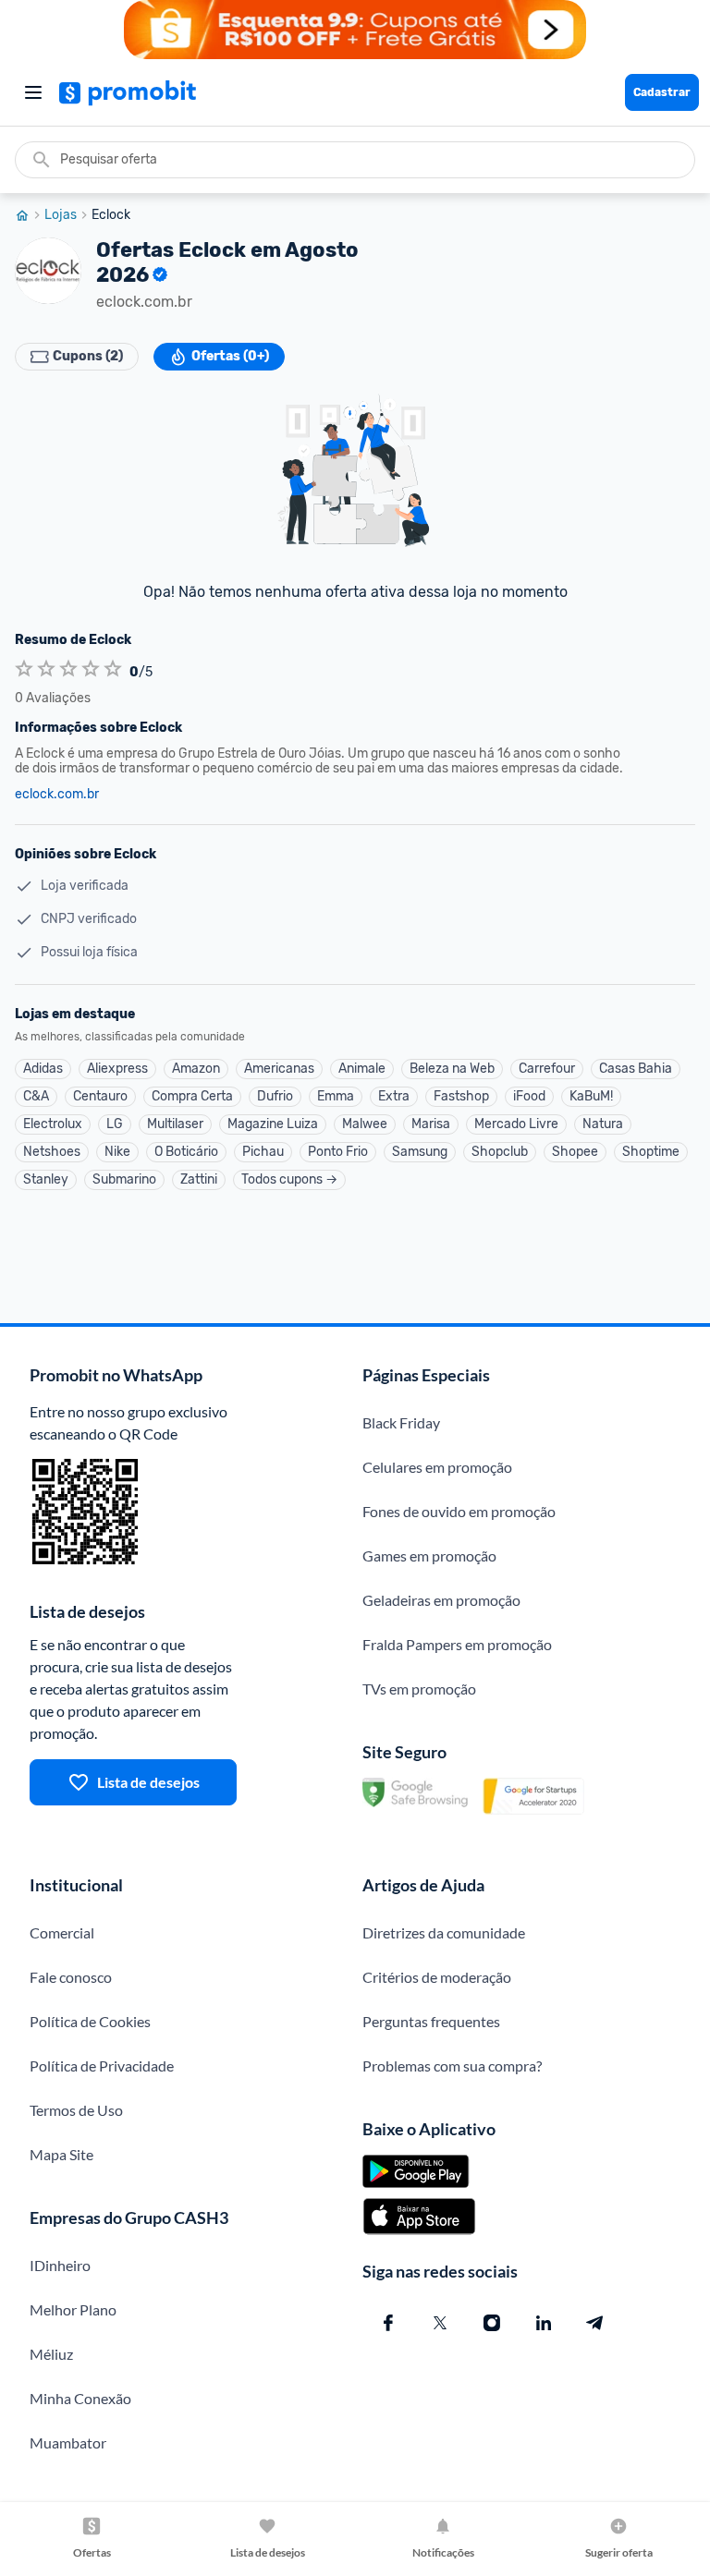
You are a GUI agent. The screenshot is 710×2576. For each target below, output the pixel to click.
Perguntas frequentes (431, 2021)
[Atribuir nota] (24, 669)
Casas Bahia (636, 1069)
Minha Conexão (80, 2398)
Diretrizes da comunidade (444, 1932)
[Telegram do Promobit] (595, 2323)
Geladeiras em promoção (441, 1600)
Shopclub (500, 1152)
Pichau (263, 1152)
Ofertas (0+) (230, 356)
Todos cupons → (289, 1179)
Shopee (575, 1152)
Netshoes (52, 1152)
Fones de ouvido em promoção (459, 1511)
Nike (117, 1152)
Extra (394, 1096)
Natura (603, 1124)
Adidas (43, 1069)
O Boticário (186, 1152)
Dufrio (275, 1096)
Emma (336, 1096)
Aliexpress (117, 1069)
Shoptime (651, 1152)
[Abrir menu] (33, 92)
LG (115, 1124)
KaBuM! (591, 1096)
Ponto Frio (338, 1152)
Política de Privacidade (102, 2066)
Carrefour (547, 1069)
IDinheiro (60, 2265)
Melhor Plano (73, 2309)
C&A (36, 1096)
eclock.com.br (57, 795)
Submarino (124, 1179)
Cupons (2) (88, 356)
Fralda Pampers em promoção (457, 1644)
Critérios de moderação (437, 1977)
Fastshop (461, 1096)
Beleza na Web (452, 1069)
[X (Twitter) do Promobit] (440, 2323)
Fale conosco (71, 1977)
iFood (529, 1096)
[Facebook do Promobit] (388, 2323)
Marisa (431, 1124)
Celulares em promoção (437, 1467)
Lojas (61, 215)
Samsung (420, 1152)
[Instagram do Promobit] (492, 2323)
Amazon (196, 1069)
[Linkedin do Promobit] (544, 2323)
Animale (362, 1069)
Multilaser (175, 1124)
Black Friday (401, 1422)
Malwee (365, 1124)
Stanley (46, 1179)
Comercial (62, 1932)
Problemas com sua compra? (452, 2066)
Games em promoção (429, 1555)
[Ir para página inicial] (30, 215)
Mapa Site (61, 2154)
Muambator (68, 2442)
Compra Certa (192, 1096)
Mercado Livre (516, 1124)
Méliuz (51, 2354)
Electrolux (53, 1124)
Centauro (100, 1096)
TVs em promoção (419, 1689)
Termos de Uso (76, 2110)
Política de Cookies (90, 2021)
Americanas (279, 1069)
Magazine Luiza (273, 1124)
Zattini (199, 1179)
